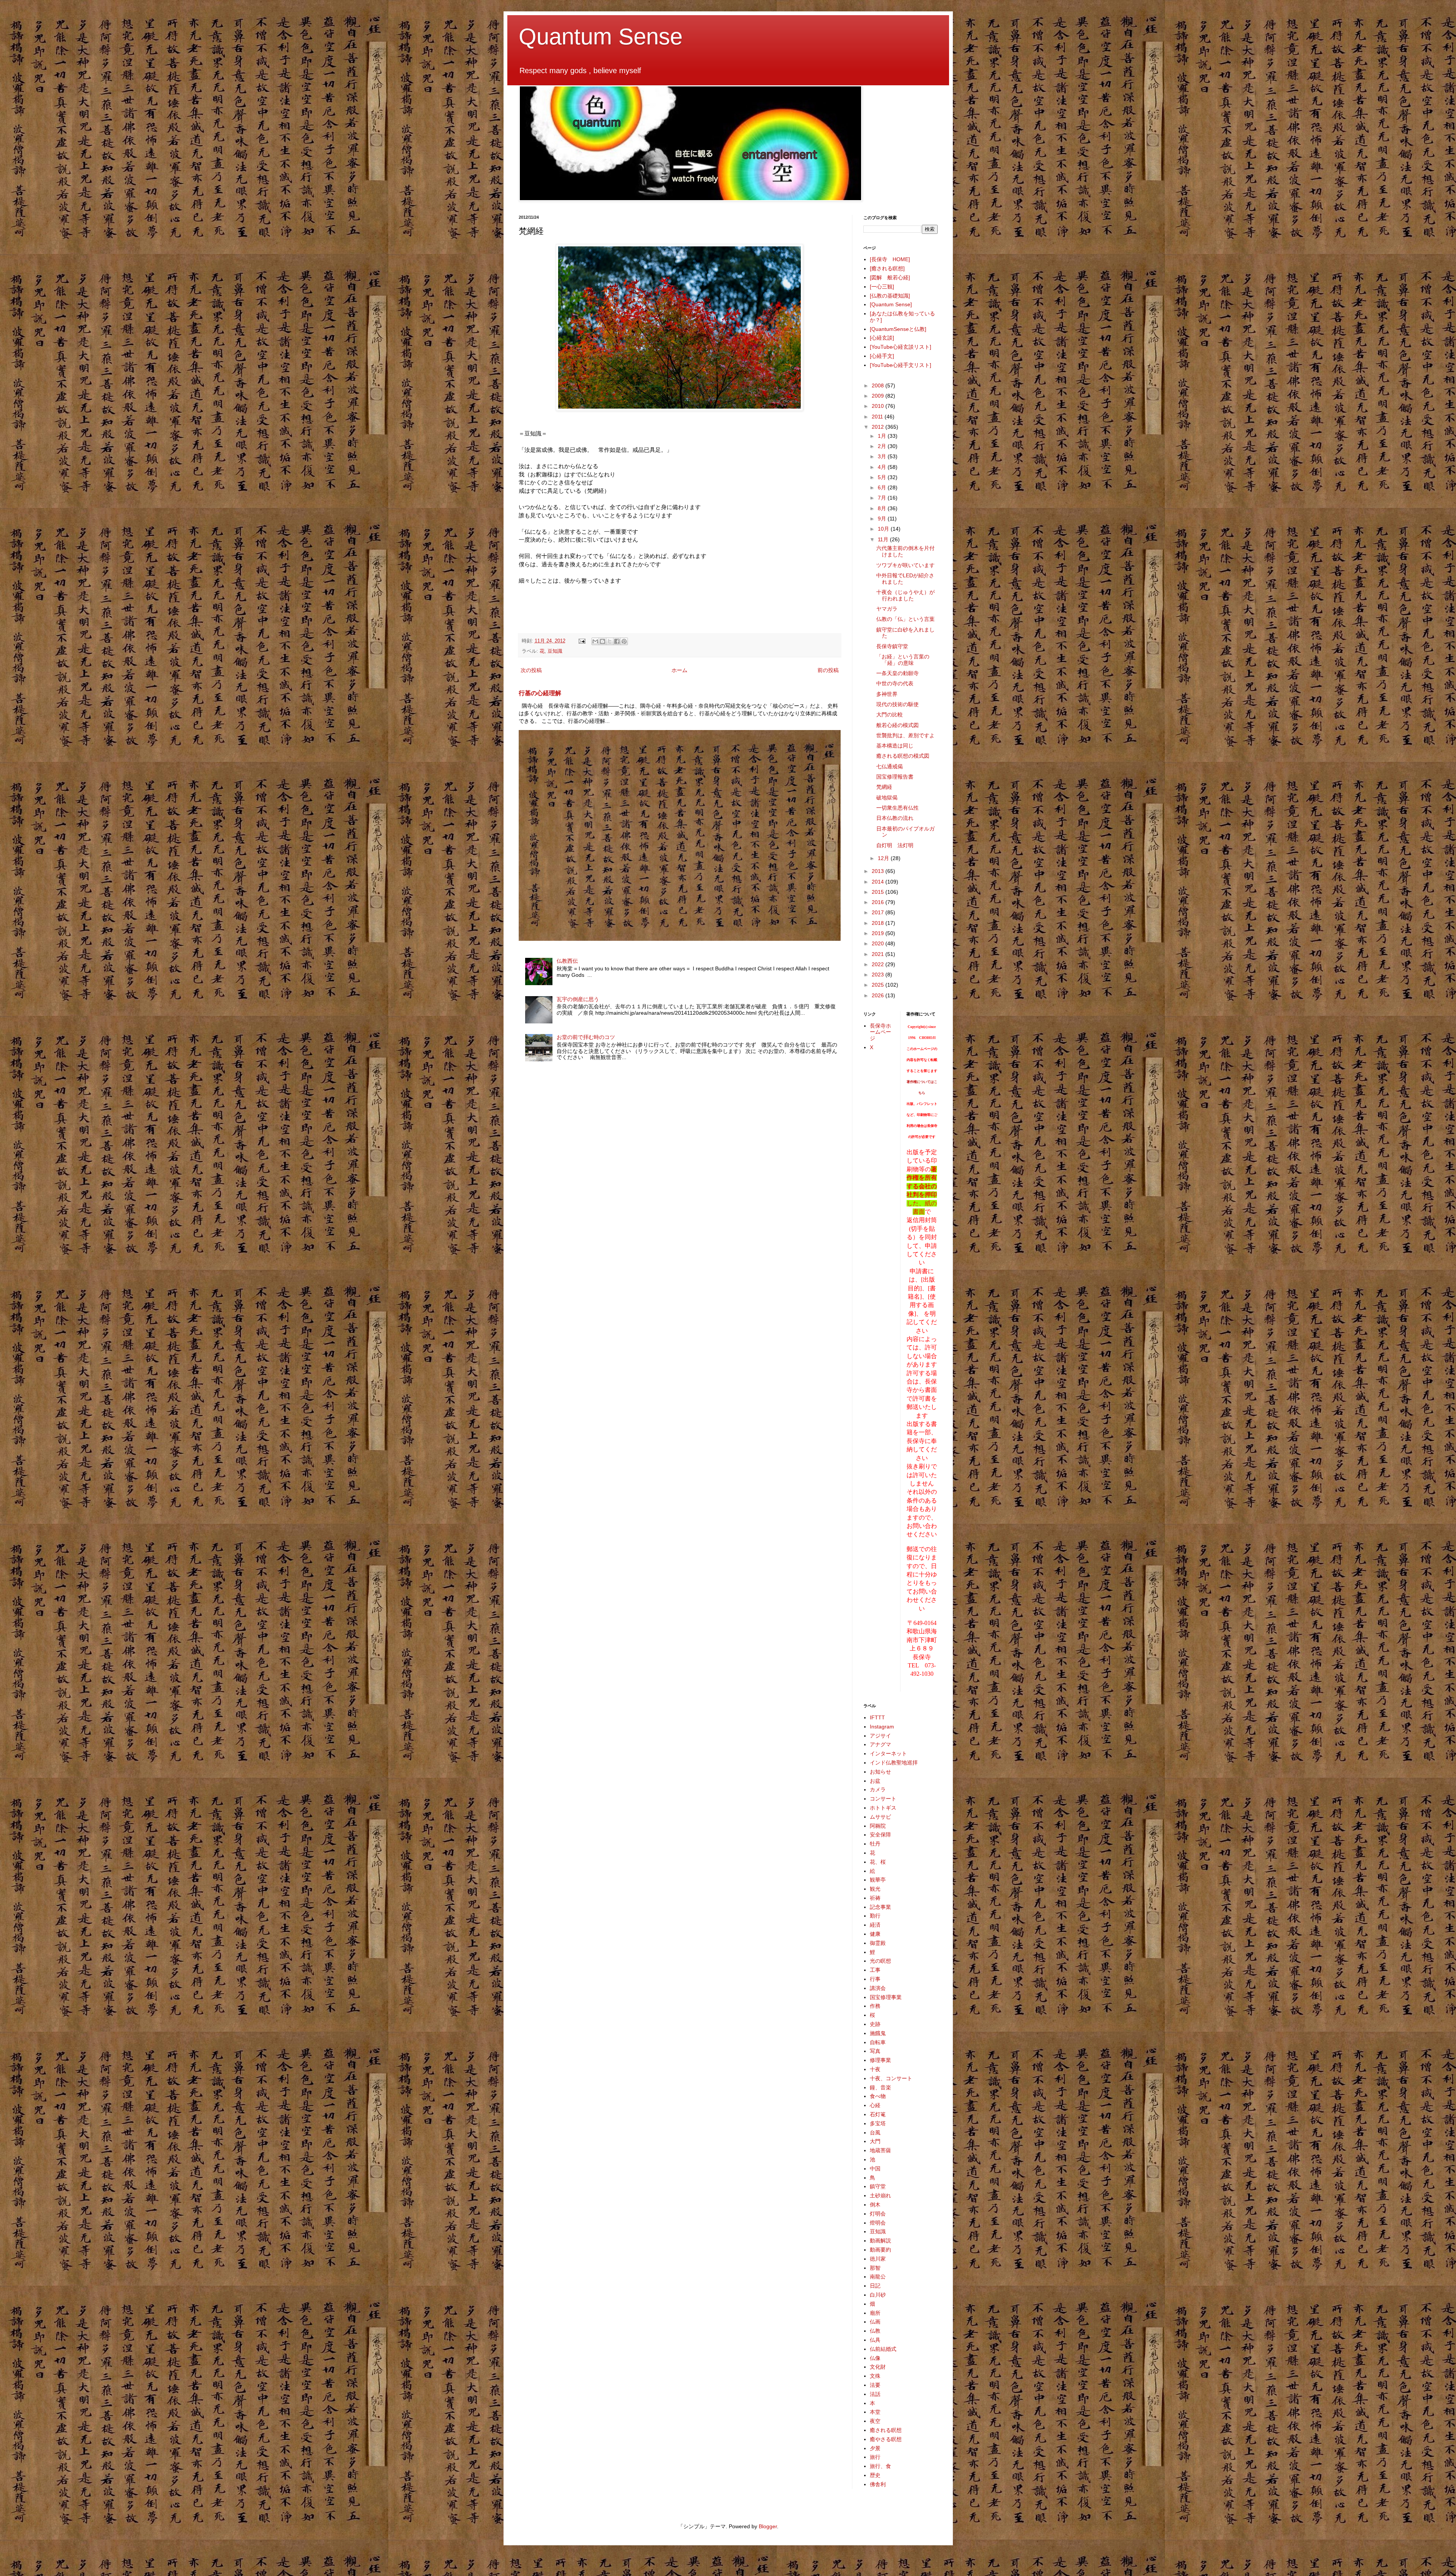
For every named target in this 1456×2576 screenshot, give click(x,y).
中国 (875, 2169)
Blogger (768, 2526)
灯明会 (878, 2214)
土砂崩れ (880, 2195)
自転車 (878, 2042)
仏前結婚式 (883, 2349)
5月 (883, 477)
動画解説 (880, 2241)
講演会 (878, 1988)
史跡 (875, 2024)
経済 (875, 1925)
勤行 (875, 1916)
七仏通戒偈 (890, 766)
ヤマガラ (887, 609)
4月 (883, 467)
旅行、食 (880, 2466)
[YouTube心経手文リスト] (901, 365)
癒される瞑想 (886, 2430)
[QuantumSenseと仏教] (898, 329)
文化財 (878, 2367)
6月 (883, 487)
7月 (883, 498)
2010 (879, 406)
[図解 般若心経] (890, 277)
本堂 (875, 2412)
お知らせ (880, 1772)
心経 (875, 2105)
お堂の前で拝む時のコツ (586, 1037)
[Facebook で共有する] (617, 641)
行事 (875, 1979)
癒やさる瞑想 (886, 2439)
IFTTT (877, 1717)
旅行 (875, 2457)
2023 (879, 975)
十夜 (875, 2069)
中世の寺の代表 (895, 683)
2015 (879, 892)
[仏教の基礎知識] (890, 296)
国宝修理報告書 (895, 777)
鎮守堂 (878, 2186)
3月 (883, 456)
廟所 (875, 2313)
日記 (875, 2286)
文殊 (875, 2376)
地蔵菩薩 (880, 2150)
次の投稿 (531, 670)
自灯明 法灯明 (895, 845)
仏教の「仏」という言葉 (905, 619)
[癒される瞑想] (887, 268)
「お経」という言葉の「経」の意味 (903, 660)
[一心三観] (882, 287)
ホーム (679, 670)
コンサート (883, 1799)
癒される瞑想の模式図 (903, 756)
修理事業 (880, 2060)
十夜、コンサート (891, 2078)
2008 (879, 385)
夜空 (875, 2421)
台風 (875, 2133)
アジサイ (880, 1736)
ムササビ (880, 1817)
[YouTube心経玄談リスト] (901, 347)
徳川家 (878, 2259)
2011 (878, 417)
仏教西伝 (567, 961)
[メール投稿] (582, 641)
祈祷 (875, 1898)
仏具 (875, 2340)
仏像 (875, 2358)
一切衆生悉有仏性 (897, 808)
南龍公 (878, 2277)
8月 (883, 508)
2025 (879, 985)
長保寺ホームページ (880, 1032)
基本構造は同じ (895, 746)
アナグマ (880, 1744)
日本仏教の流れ (895, 818)
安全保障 (880, 1835)
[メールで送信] (595, 641)
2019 (879, 933)
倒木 (875, 2205)
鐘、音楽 (880, 2087)
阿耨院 (878, 1826)
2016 (879, 902)
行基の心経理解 (540, 693)
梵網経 (884, 787)
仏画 (875, 2322)
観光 (875, 1889)
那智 (875, 2268)
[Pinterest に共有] (624, 641)
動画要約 (880, 2250)
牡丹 (875, 1844)
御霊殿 (878, 1943)
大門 (875, 2141)
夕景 (875, 2448)
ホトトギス (883, 1808)
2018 (879, 923)
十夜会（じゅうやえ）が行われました (905, 595)
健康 (875, 1934)
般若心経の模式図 (897, 725)
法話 (875, 2394)
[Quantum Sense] (891, 304)
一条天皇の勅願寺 (897, 673)
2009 (879, 396)
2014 (879, 882)
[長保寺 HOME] (890, 259)
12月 (884, 858)
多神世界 (887, 694)
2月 (883, 446)
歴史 (875, 2475)
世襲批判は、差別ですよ (905, 735)
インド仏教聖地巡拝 (894, 1763)
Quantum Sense (601, 37)
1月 (883, 436)
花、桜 (878, 1862)
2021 (879, 954)
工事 (875, 1970)
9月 (883, 519)
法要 (875, 2385)
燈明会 (878, 2223)
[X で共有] (610, 641)
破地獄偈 (887, 798)
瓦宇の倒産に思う (578, 999)
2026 (879, 995)
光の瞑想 (880, 1961)
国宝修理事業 (886, 1997)
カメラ (878, 1789)
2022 (879, 964)
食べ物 (878, 2096)
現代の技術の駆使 (897, 704)
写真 (875, 2051)
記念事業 (880, 1907)
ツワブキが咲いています (905, 565)
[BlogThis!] (602, 641)
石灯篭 (878, 2114)
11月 (884, 539)
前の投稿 (828, 670)
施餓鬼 (878, 2033)
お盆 (875, 1781)
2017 (879, 912)
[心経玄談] (882, 338)
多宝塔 (878, 2123)
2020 (879, 943)
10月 (884, 529)
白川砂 (878, 2295)
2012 (879, 427)
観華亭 (878, 1880)
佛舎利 (878, 2484)
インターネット (888, 1753)
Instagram (882, 1727)
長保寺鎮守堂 (892, 646)
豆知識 (555, 651)
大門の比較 (890, 715)
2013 (879, 871)
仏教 (875, 2331)
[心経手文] (882, 356)
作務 (875, 2006)
